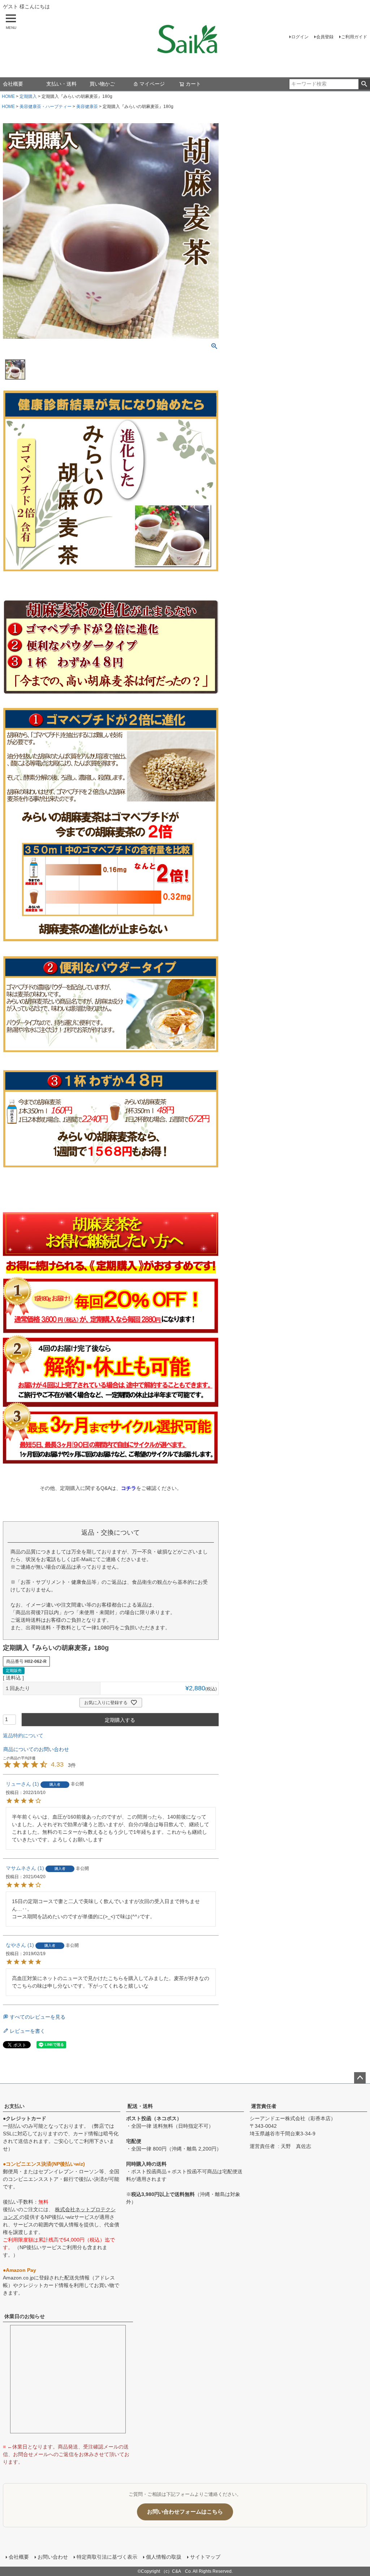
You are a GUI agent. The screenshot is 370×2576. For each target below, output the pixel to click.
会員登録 (325, 37)
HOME (8, 96)
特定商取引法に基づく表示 (107, 2557)
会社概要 (13, 84)
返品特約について (23, 1736)
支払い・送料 (61, 84)
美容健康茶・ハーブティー (46, 107)
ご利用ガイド (354, 37)
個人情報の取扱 (164, 2557)
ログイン (300, 37)
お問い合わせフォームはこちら (185, 2512)
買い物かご (102, 84)
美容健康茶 (87, 107)
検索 (364, 84)
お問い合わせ (53, 2557)
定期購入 (28, 96)
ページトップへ (360, 2078)
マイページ (152, 84)
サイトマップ (205, 2557)
